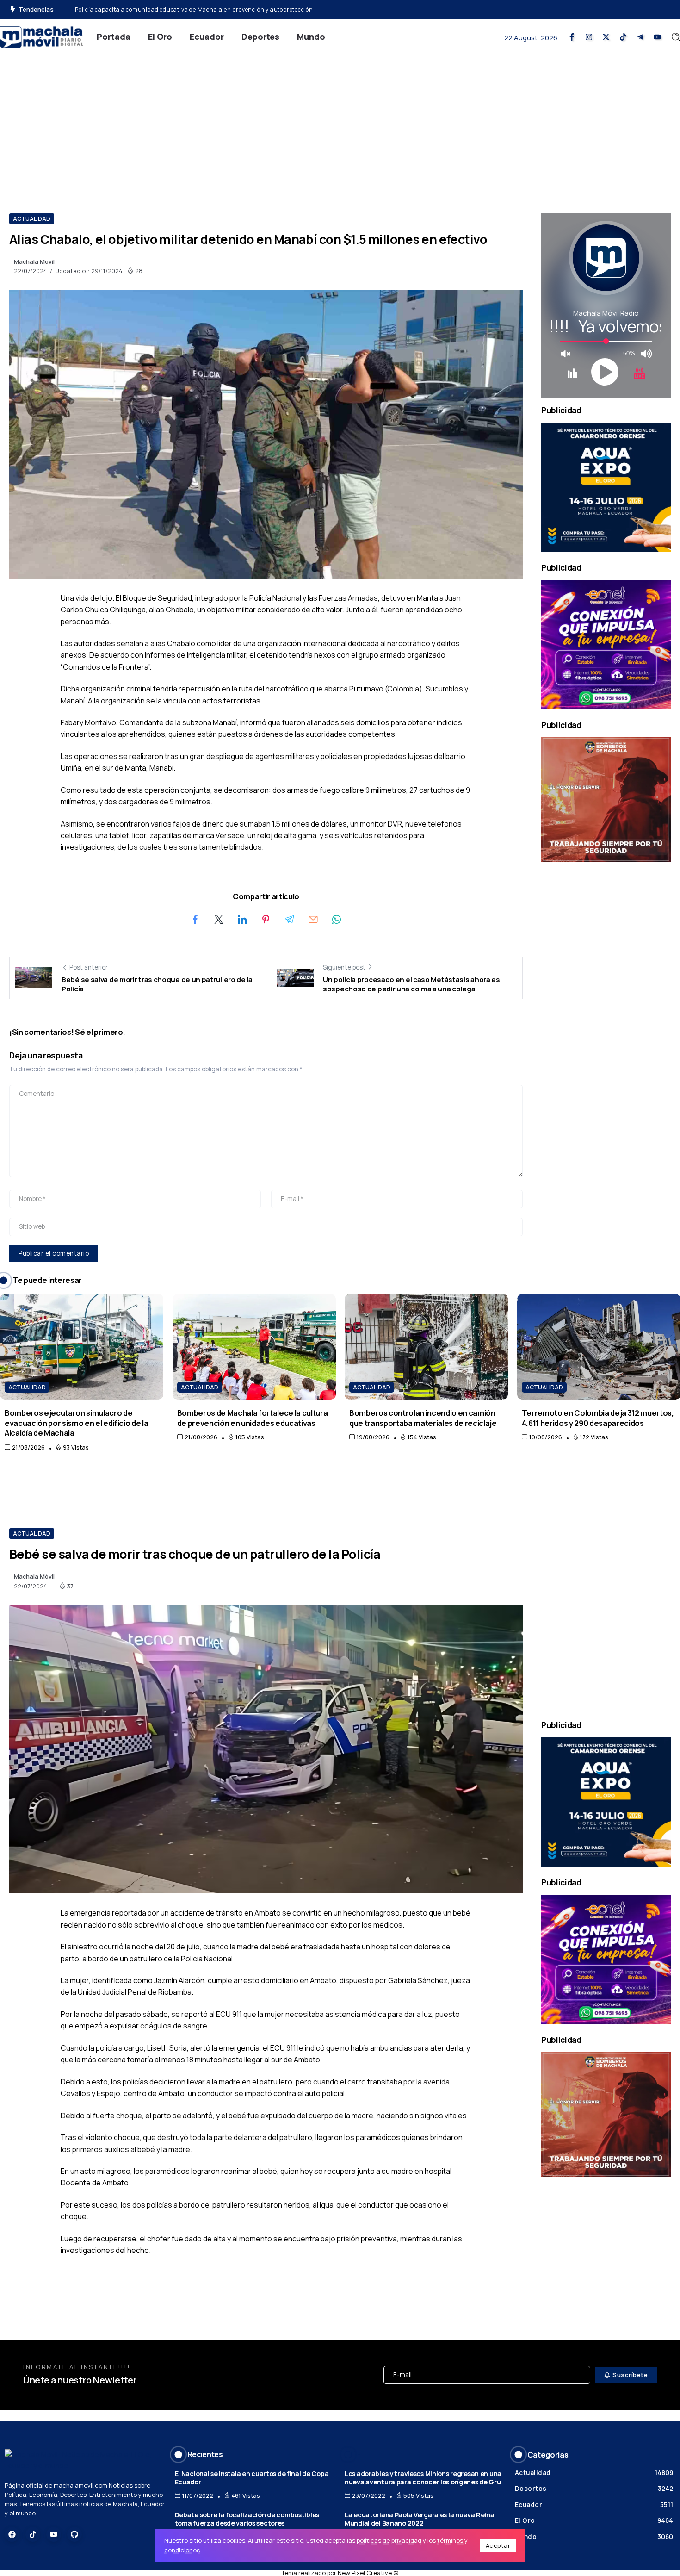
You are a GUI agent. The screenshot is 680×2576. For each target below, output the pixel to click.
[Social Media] (572, 37)
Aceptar (498, 2545)
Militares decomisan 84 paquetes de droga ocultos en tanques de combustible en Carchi (200, 9)
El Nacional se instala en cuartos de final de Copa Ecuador (252, 2478)
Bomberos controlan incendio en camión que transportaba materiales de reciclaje (423, 1418)
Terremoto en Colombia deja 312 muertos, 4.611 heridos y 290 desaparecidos (598, 1418)
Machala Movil (34, 261)
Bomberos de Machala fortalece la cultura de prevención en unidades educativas (253, 1418)
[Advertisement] (340, 125)
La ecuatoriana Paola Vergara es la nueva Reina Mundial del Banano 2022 (420, 2519)
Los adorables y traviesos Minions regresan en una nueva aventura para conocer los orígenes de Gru (423, 2478)
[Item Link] (82, 1347)
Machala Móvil (34, 1576)
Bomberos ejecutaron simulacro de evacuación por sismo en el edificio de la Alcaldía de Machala (76, 1423)
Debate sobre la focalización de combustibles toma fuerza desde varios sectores (247, 2519)
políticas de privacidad (389, 2540)
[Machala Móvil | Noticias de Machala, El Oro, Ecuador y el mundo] (42, 36)
